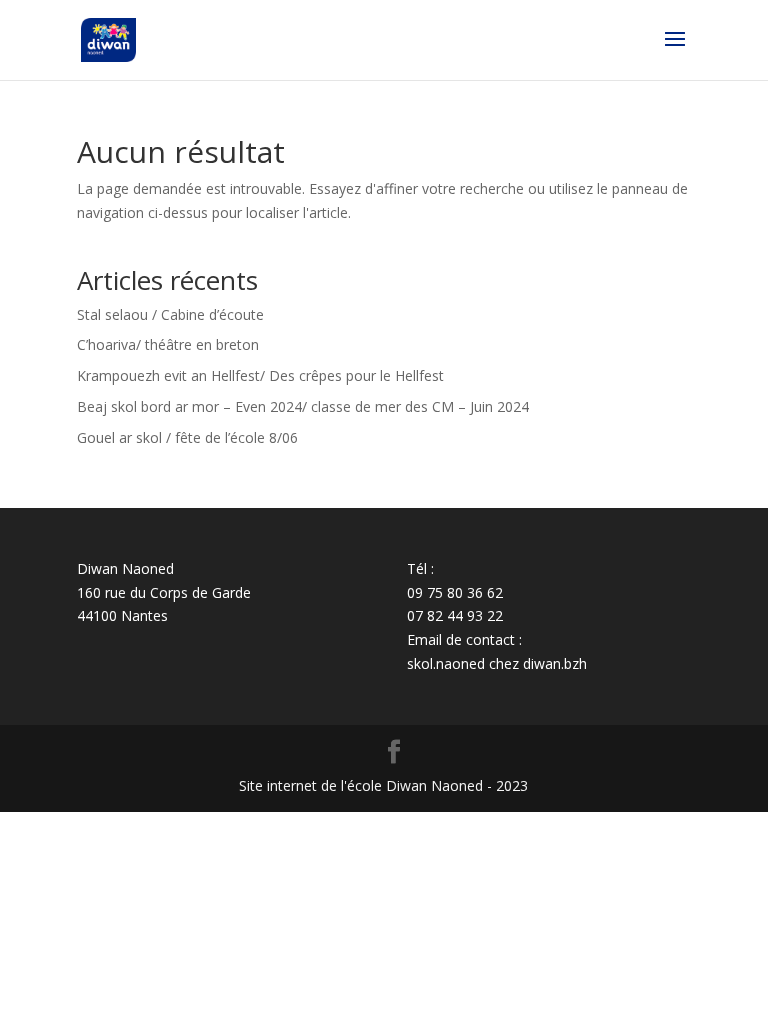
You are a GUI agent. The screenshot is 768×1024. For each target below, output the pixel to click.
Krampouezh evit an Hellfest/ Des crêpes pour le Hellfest (260, 375)
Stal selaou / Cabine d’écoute (170, 314)
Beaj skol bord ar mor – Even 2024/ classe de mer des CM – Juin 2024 (303, 406)
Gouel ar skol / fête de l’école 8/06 (187, 437)
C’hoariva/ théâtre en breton (168, 344)
